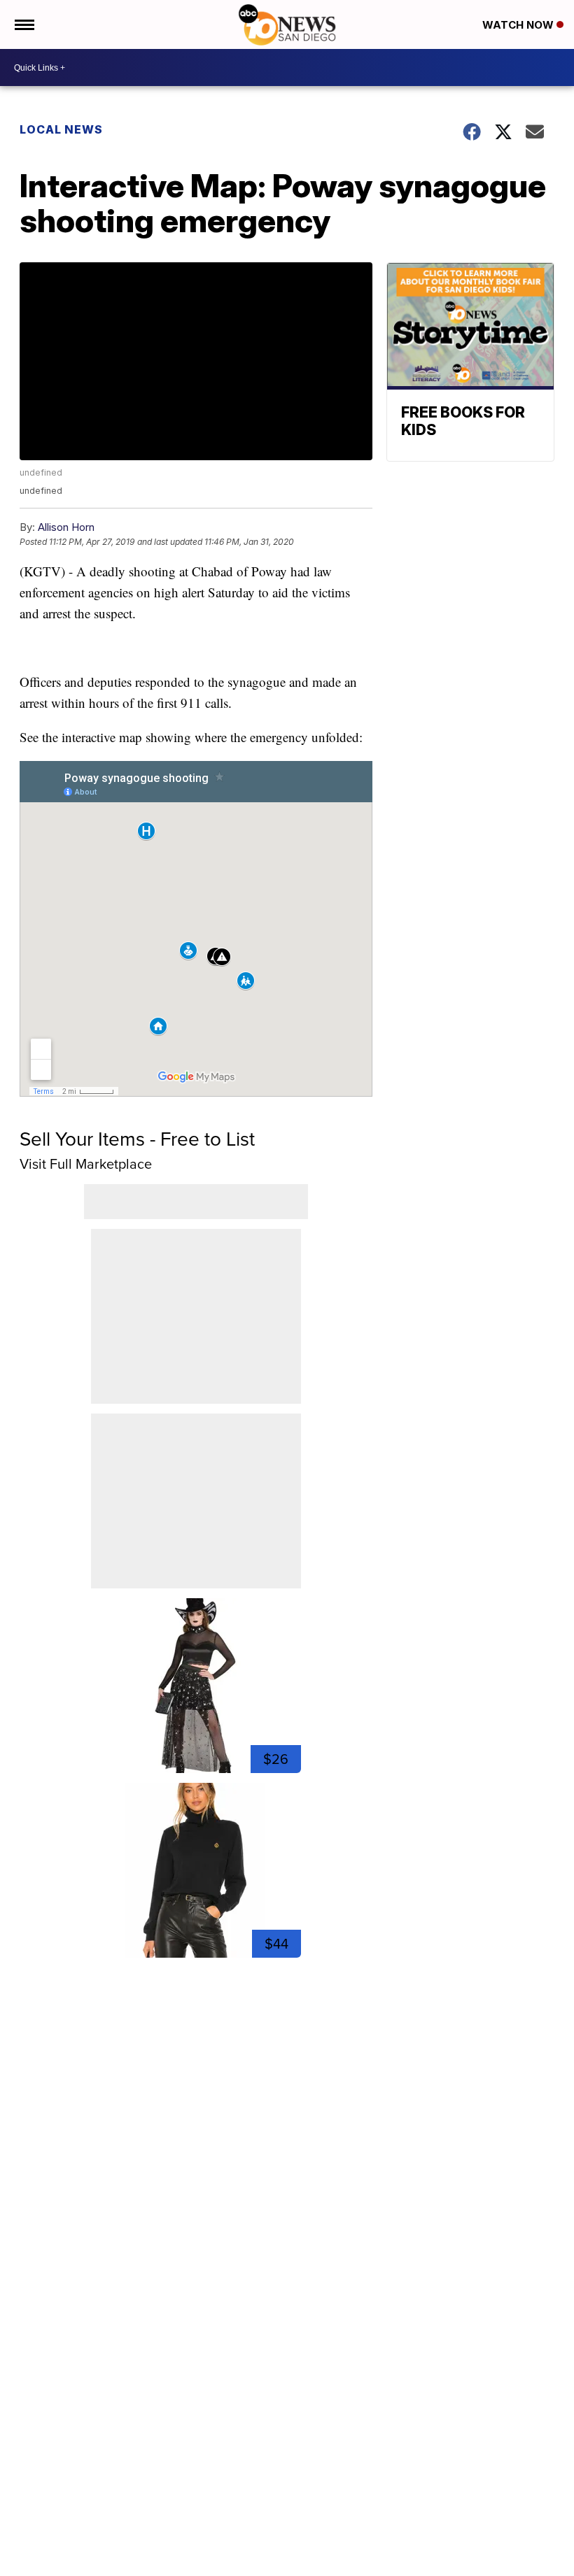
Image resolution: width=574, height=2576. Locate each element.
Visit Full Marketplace (86, 1164)
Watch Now (519, 25)
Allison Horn (66, 527)
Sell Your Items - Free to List (137, 1139)
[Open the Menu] (23, 24)
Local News (61, 129)
